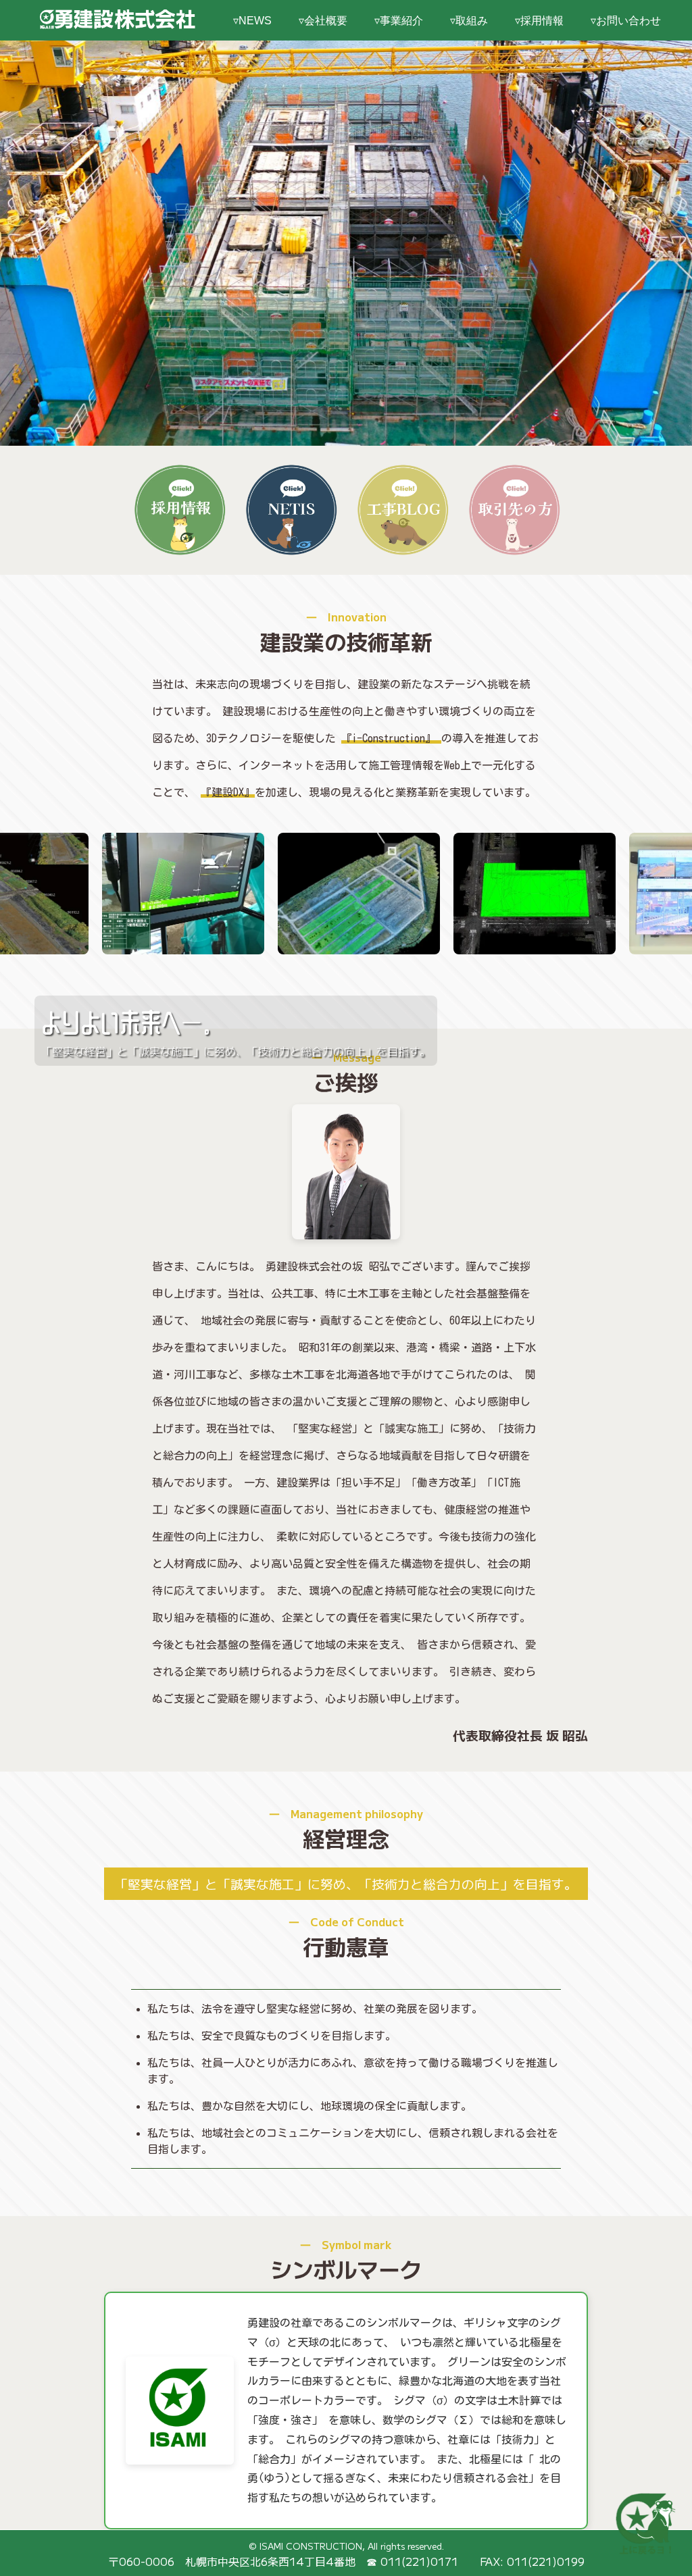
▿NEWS (252, 21)
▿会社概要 (323, 21)
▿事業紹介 (399, 21)
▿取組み (469, 21)
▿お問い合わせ (626, 21)
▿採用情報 (539, 21)
